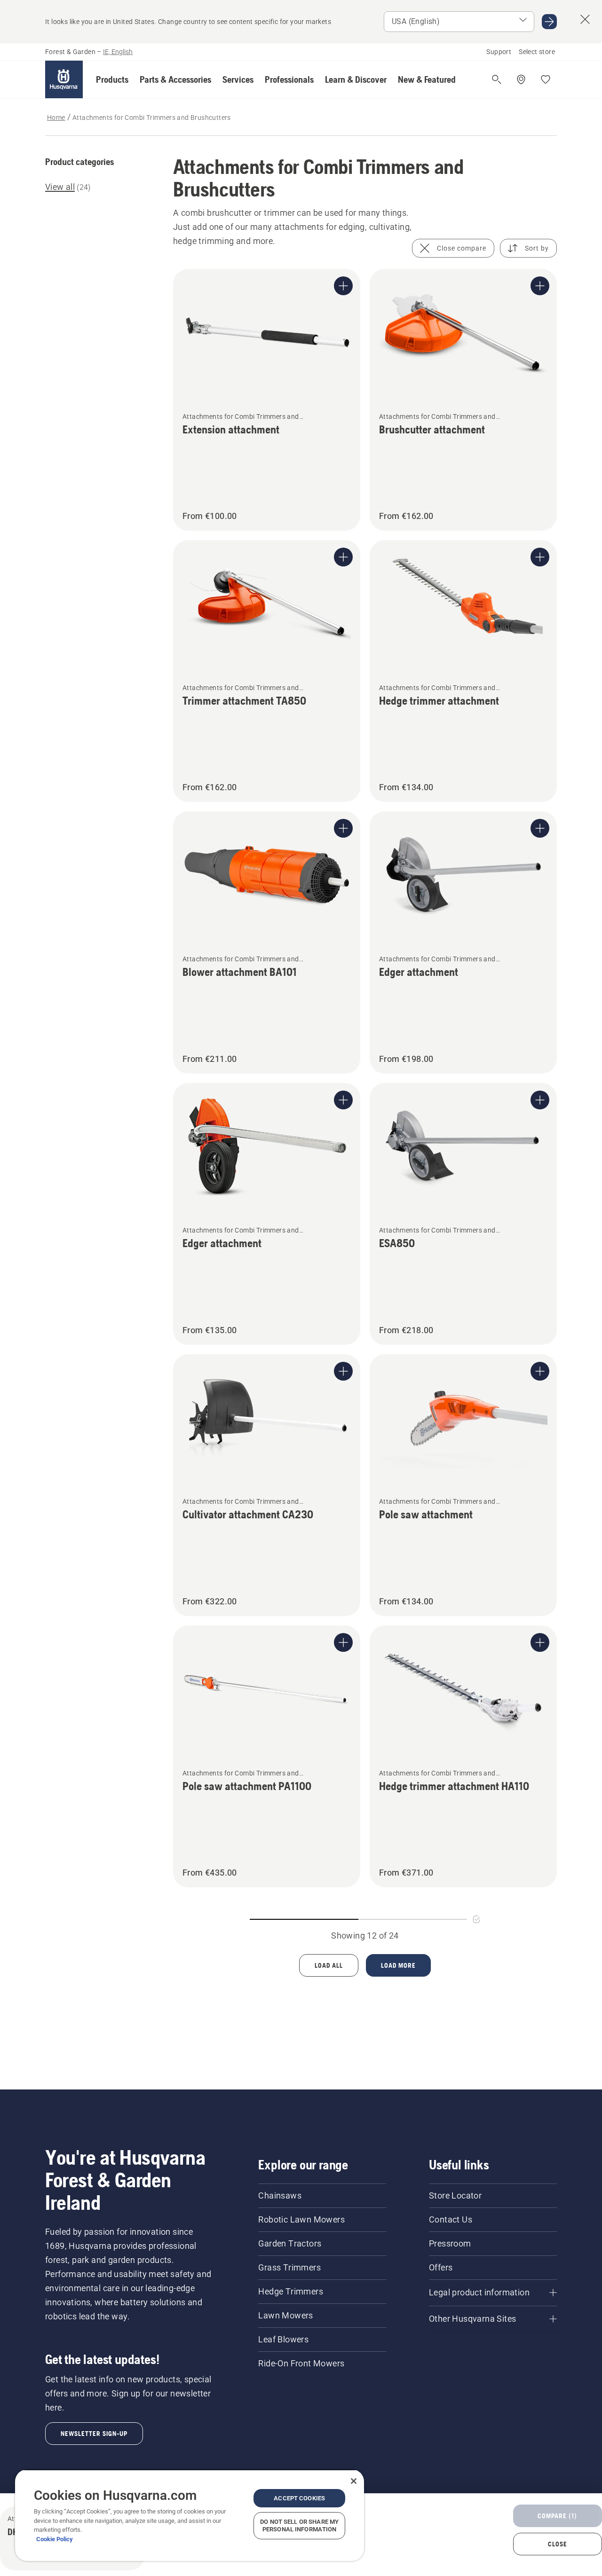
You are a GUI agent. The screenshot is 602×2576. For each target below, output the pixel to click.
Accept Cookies (299, 2498)
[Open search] (497, 79)
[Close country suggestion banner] (585, 19)
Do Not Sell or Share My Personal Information (299, 2525)
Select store (537, 52)
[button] (112, 79)
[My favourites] (546, 79)
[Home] (64, 79)
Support (499, 52)
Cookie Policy (55, 2539)
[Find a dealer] (521, 79)
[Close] (354, 2481)
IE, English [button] (118, 52)
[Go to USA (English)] (549, 22)
